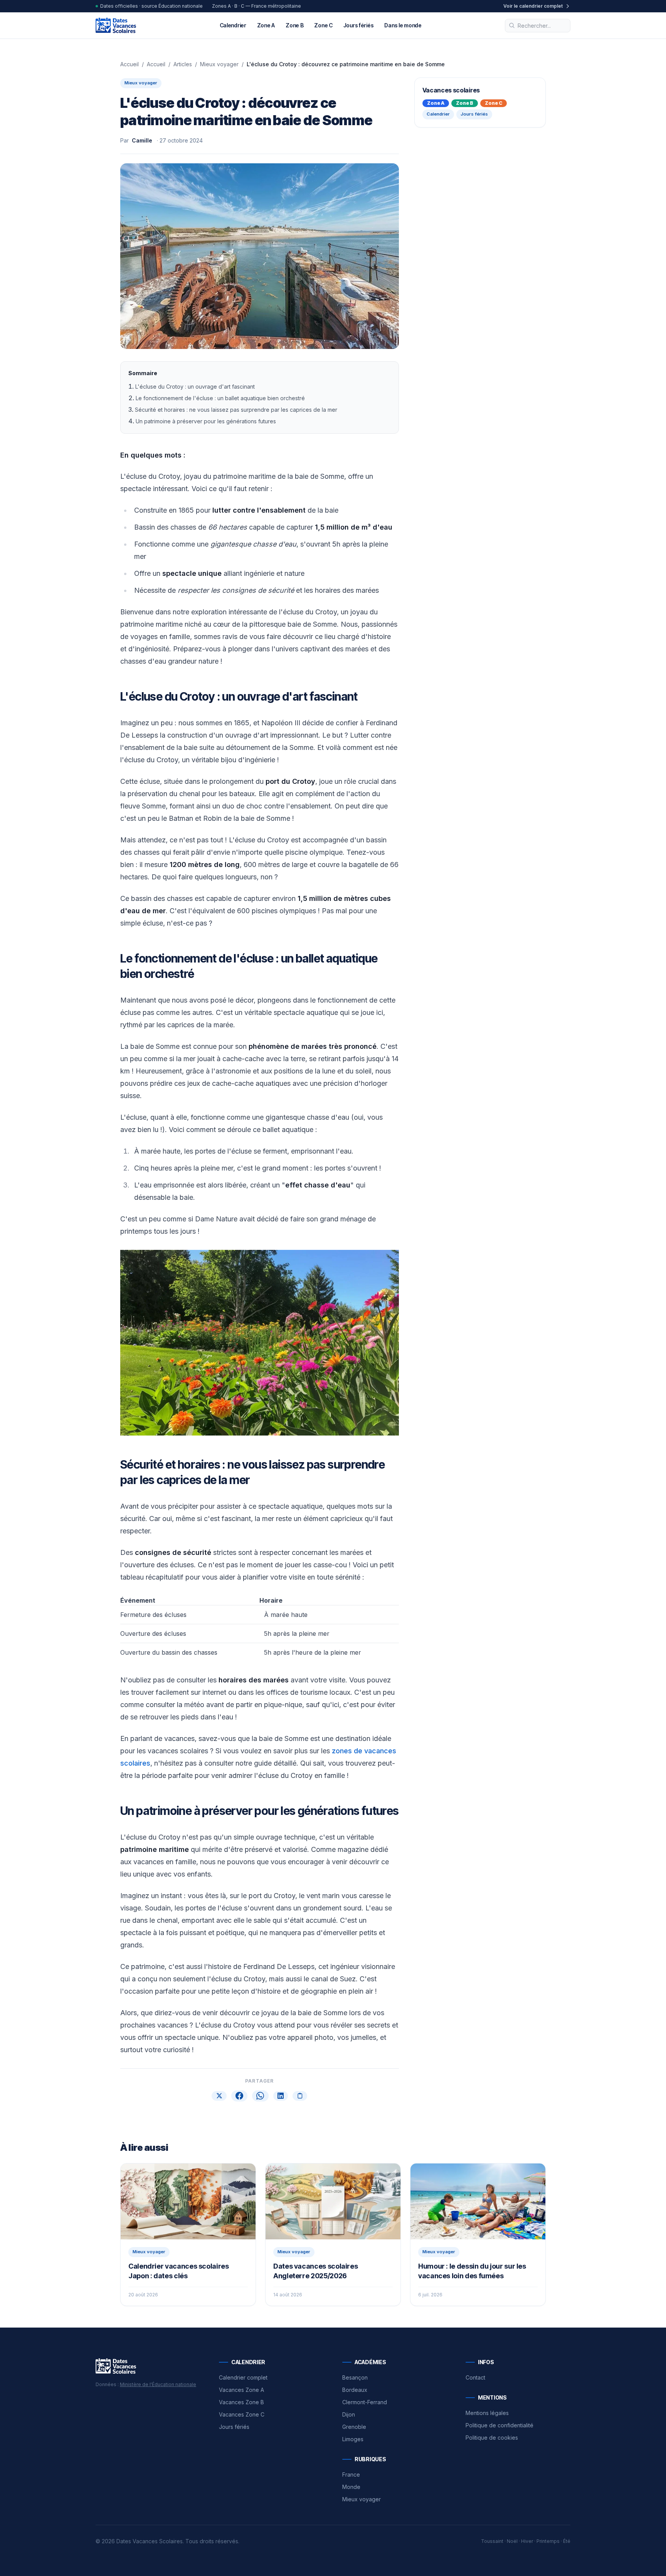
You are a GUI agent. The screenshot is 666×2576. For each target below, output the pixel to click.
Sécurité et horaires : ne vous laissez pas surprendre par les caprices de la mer (236, 410)
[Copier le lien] (300, 2096)
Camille (142, 140)
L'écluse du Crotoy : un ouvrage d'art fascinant (195, 387)
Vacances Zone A (241, 2390)
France (351, 2475)
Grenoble (354, 2427)
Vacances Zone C (242, 2414)
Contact (475, 2377)
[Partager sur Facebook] (239, 2096)
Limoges (353, 2439)
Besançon (355, 2377)
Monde (351, 2487)
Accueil (129, 64)
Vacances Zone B (241, 2402)
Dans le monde (403, 25)
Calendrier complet (243, 2377)
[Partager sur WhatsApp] (260, 2096)
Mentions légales (487, 2413)
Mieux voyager (219, 64)
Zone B (294, 25)
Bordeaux (355, 2390)
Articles (183, 64)
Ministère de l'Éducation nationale (158, 2384)
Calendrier (233, 25)
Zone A (266, 25)
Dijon (349, 2414)
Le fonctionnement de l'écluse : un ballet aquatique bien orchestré (220, 398)
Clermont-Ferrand (365, 2402)
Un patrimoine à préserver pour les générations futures (206, 421)
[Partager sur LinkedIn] (281, 2096)
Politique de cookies (492, 2438)
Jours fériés (359, 25)
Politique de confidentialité (499, 2425)
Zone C (323, 25)
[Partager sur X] (219, 2096)
